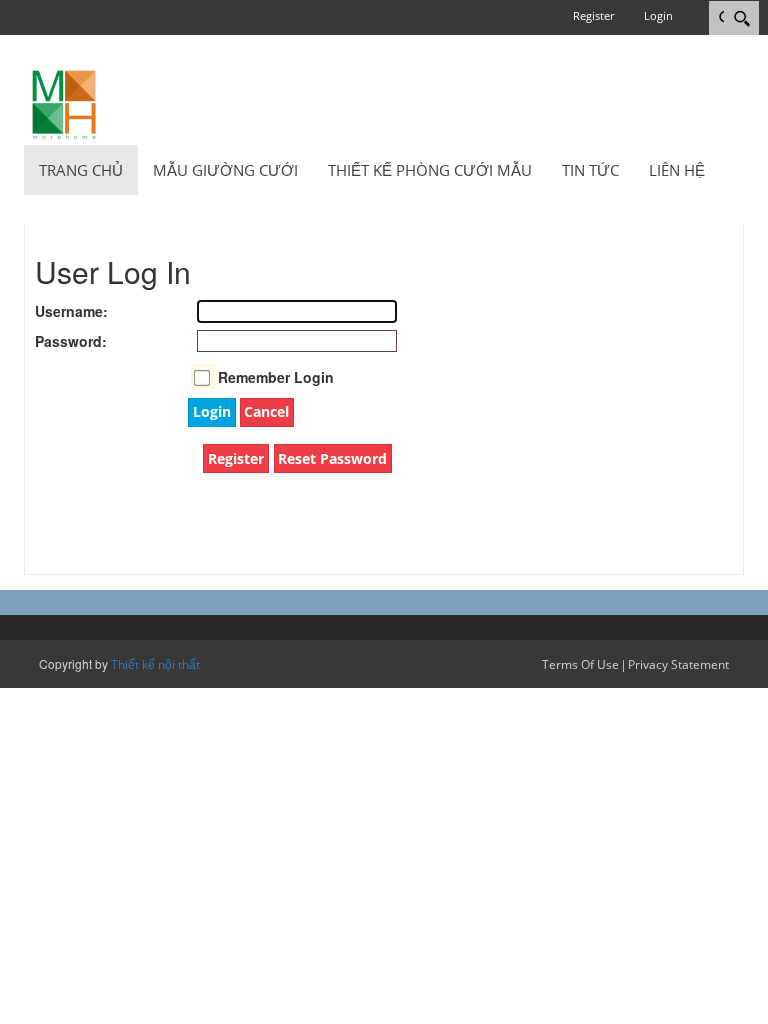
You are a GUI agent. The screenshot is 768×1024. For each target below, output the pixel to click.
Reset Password (332, 458)
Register (593, 15)
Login (658, 15)
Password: (55, 341)
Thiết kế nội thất (155, 664)
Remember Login (276, 377)
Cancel (266, 411)
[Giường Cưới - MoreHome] (64, 103)
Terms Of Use (580, 664)
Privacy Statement (678, 664)
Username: (55, 311)
